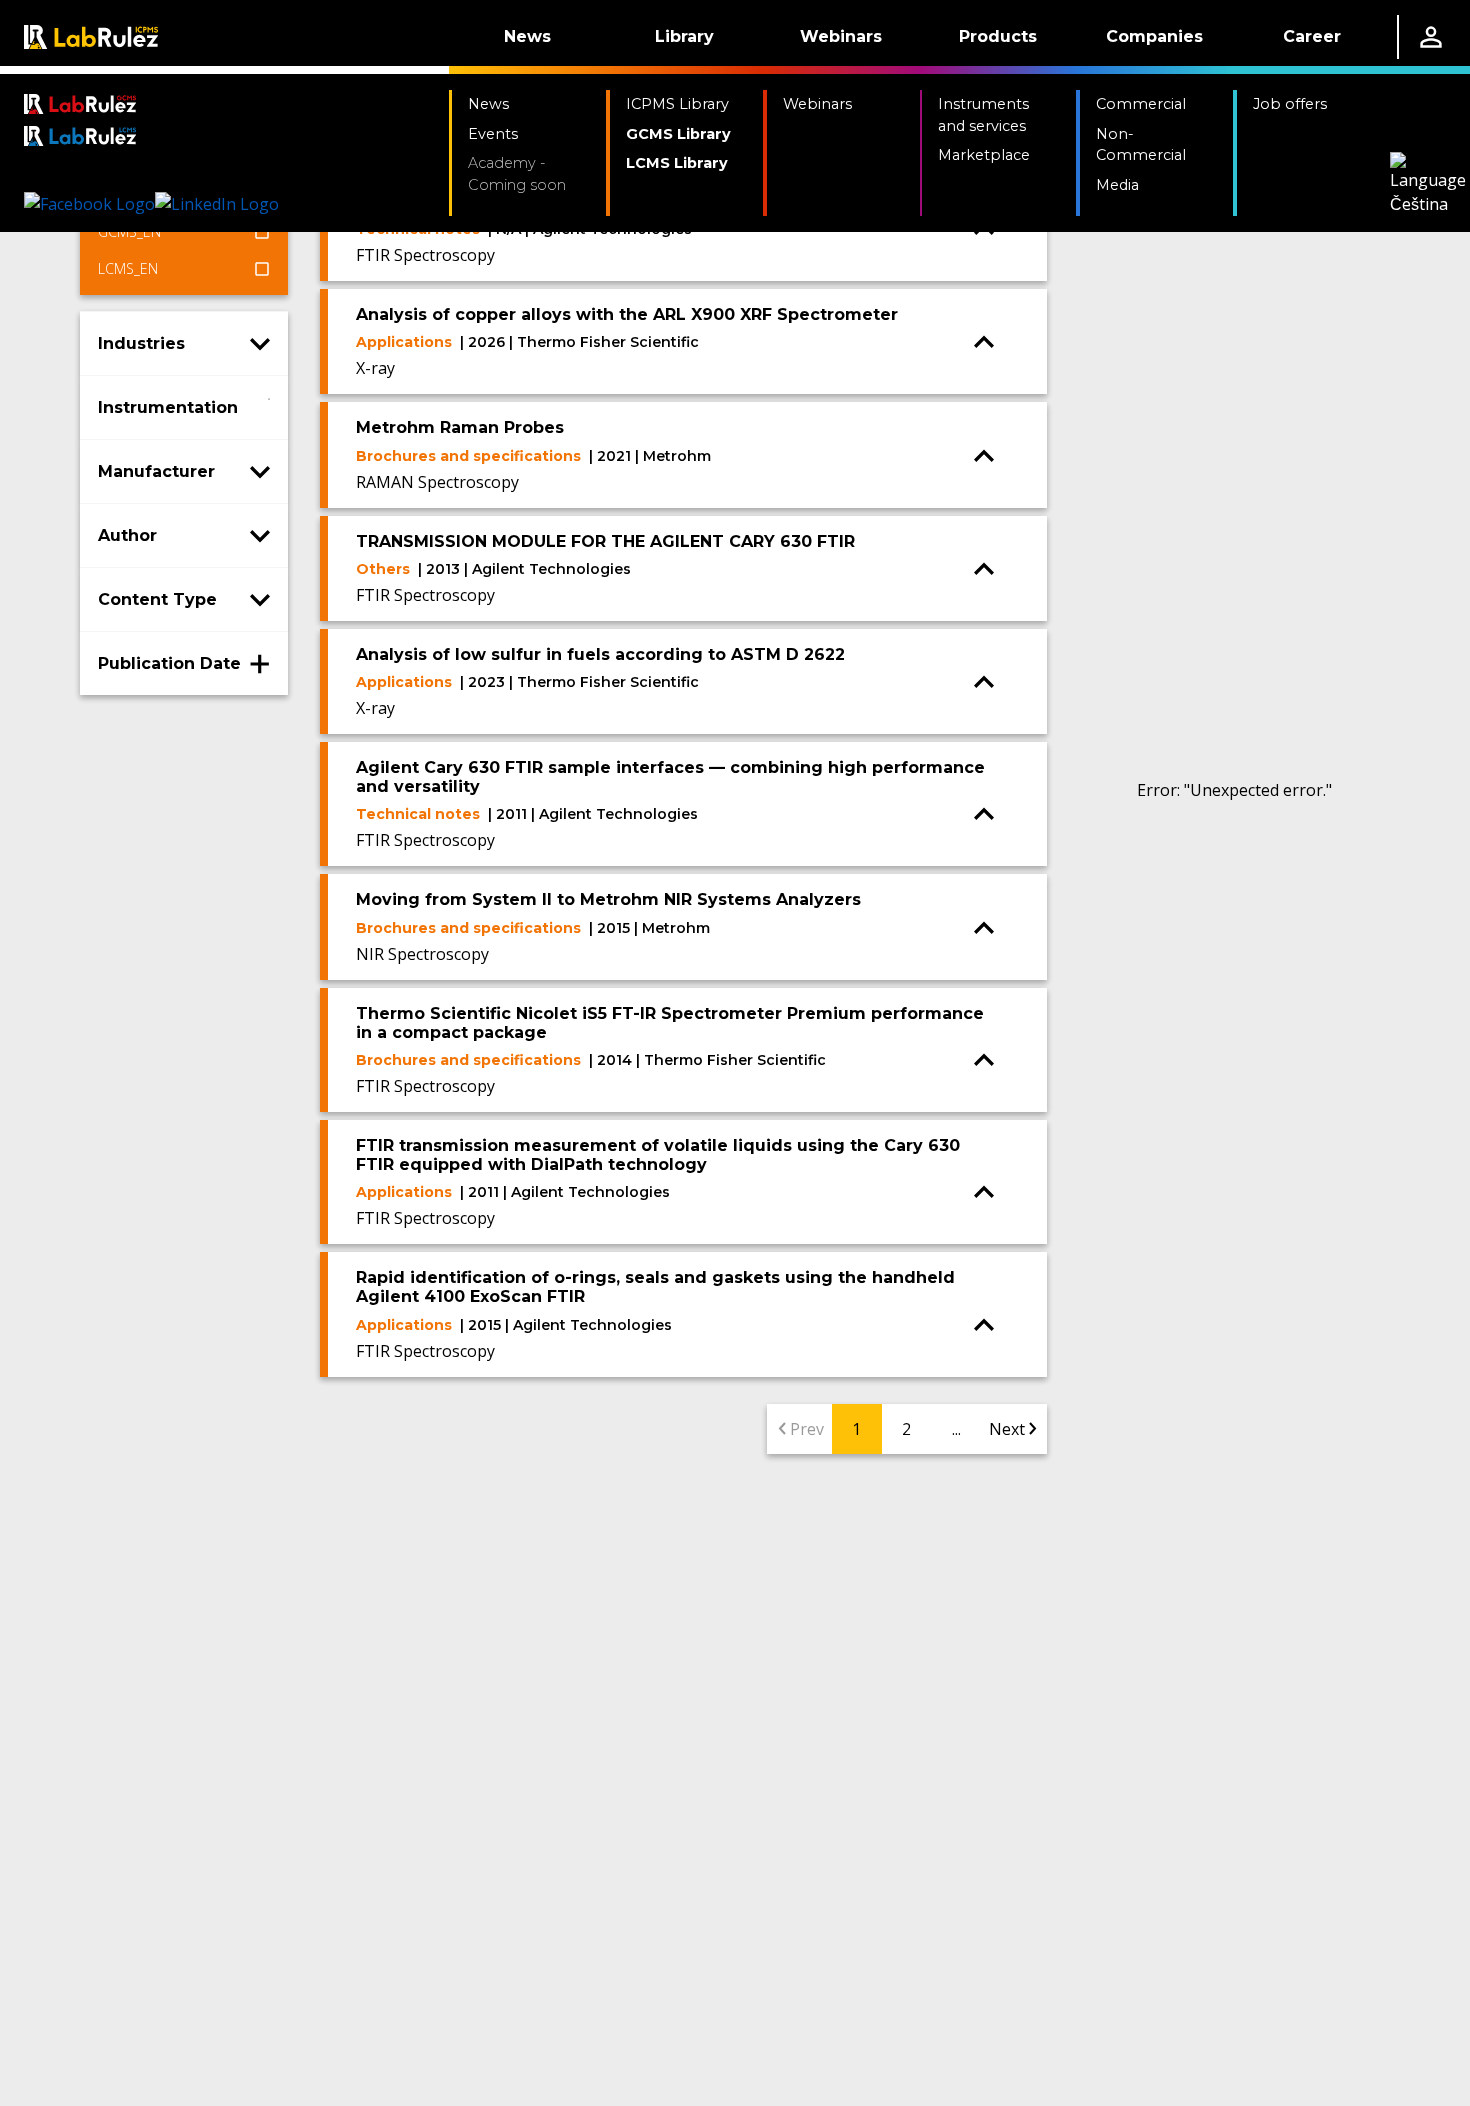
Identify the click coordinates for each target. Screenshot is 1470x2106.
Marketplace (984, 155)
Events (493, 134)
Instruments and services (983, 115)
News (527, 36)
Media (1117, 185)
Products (998, 36)
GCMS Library (678, 134)
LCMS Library (677, 163)
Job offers (1290, 104)
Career (1312, 36)
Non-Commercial (1141, 145)
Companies (1154, 36)
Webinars (841, 36)
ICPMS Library (677, 104)
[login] (1431, 37)
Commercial (1141, 104)
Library (684, 36)
